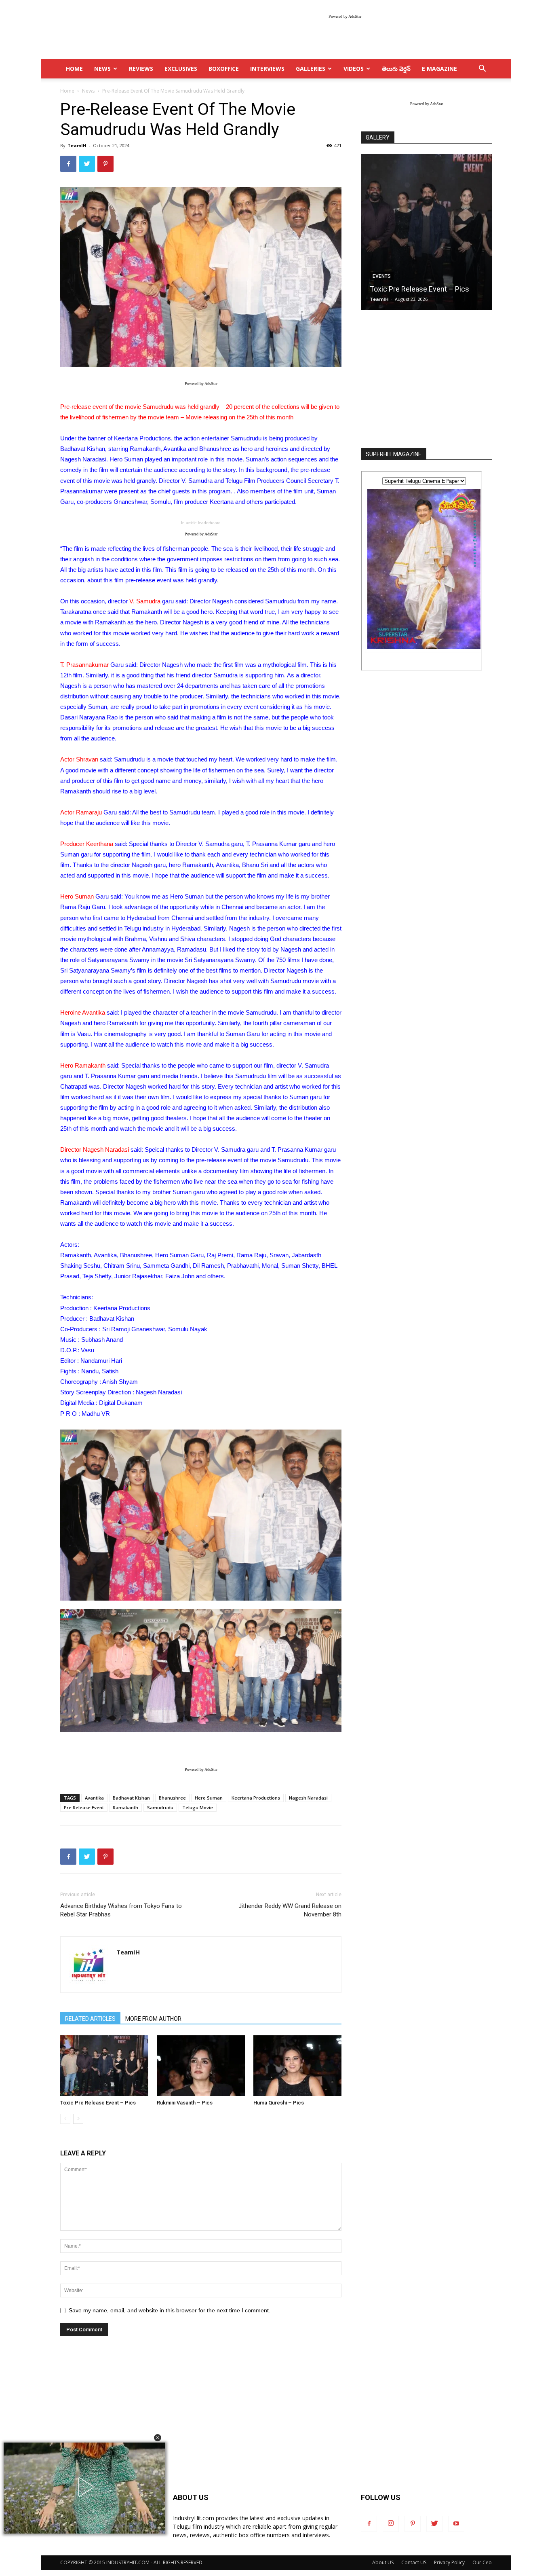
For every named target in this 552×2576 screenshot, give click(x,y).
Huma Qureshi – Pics (279, 2103)
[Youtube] (456, 2524)
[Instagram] (391, 2524)
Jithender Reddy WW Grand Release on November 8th (290, 1910)
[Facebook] (369, 2524)
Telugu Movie (198, 1807)
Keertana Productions (256, 1798)
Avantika (94, 1798)
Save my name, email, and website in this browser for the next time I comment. (170, 2310)
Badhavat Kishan (131, 1798)
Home (67, 91)
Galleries (311, 69)
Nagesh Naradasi (308, 1798)
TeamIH (77, 145)
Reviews (141, 69)
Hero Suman (209, 1798)
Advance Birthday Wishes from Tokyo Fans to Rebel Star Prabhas (121, 1910)
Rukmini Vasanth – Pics (185, 2103)
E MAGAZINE (439, 69)
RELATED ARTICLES (90, 2019)
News (102, 69)
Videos (354, 69)
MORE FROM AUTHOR (153, 2019)
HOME (74, 69)
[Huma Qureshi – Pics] (297, 2066)
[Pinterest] (413, 2524)
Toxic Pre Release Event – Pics (98, 2103)
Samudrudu (160, 1807)
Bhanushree (172, 1798)
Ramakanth (125, 1807)
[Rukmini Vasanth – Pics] (201, 2066)
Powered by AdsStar (345, 16)
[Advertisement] (426, 380)
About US (383, 2562)
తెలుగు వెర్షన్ (396, 69)
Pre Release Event (84, 1807)
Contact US (414, 2562)
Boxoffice (224, 69)
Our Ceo (482, 2562)
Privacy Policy (449, 2562)
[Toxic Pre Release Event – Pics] (104, 2066)
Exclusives (181, 69)
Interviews (267, 69)
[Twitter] (434, 2524)
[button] (158, 2438)
